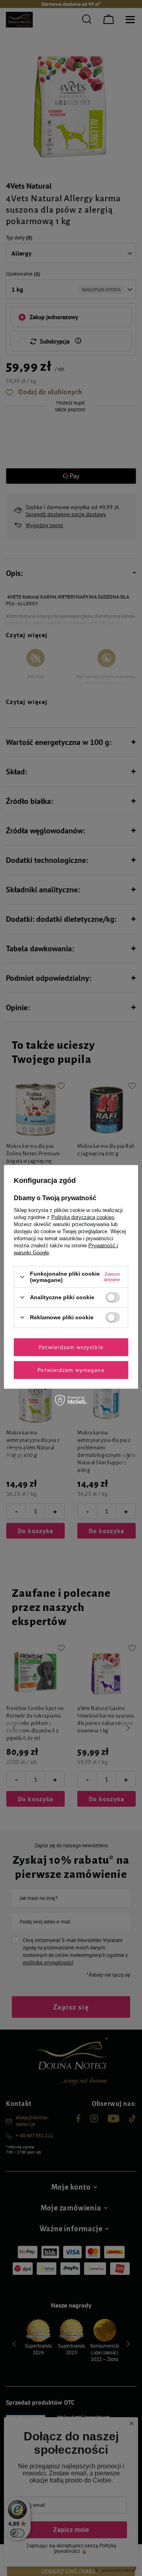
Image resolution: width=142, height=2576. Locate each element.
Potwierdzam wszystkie (71, 1347)
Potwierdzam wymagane (71, 1370)
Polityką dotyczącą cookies (83, 1217)
